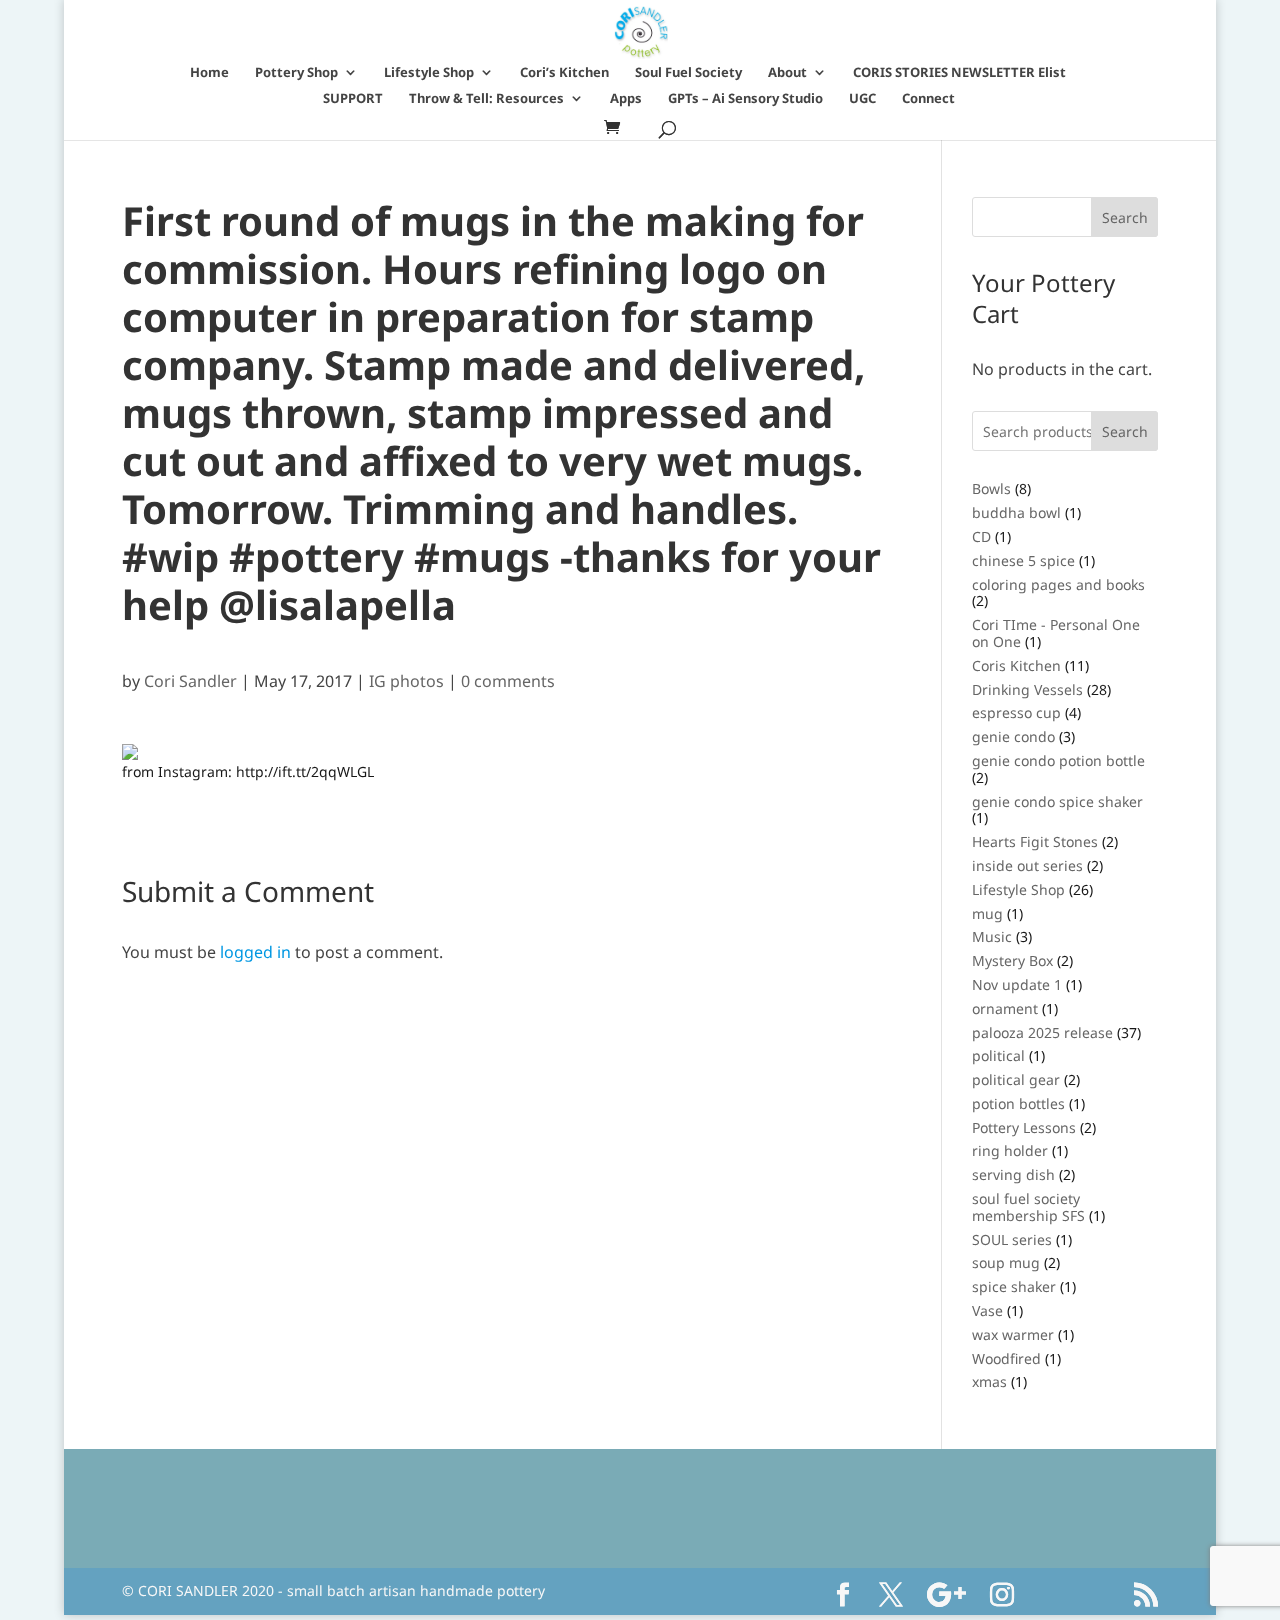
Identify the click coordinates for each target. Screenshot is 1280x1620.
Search (1125, 431)
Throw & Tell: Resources (486, 99)
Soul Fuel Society (688, 73)
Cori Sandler (190, 681)
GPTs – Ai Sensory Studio (745, 99)
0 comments (508, 681)
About (787, 73)
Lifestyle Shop (429, 73)
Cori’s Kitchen (564, 73)
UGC (862, 99)
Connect (928, 99)
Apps (626, 99)
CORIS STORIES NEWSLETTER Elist (959, 73)
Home (209, 73)
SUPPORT (353, 99)
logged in (255, 952)
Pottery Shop (296, 73)
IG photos (406, 681)
